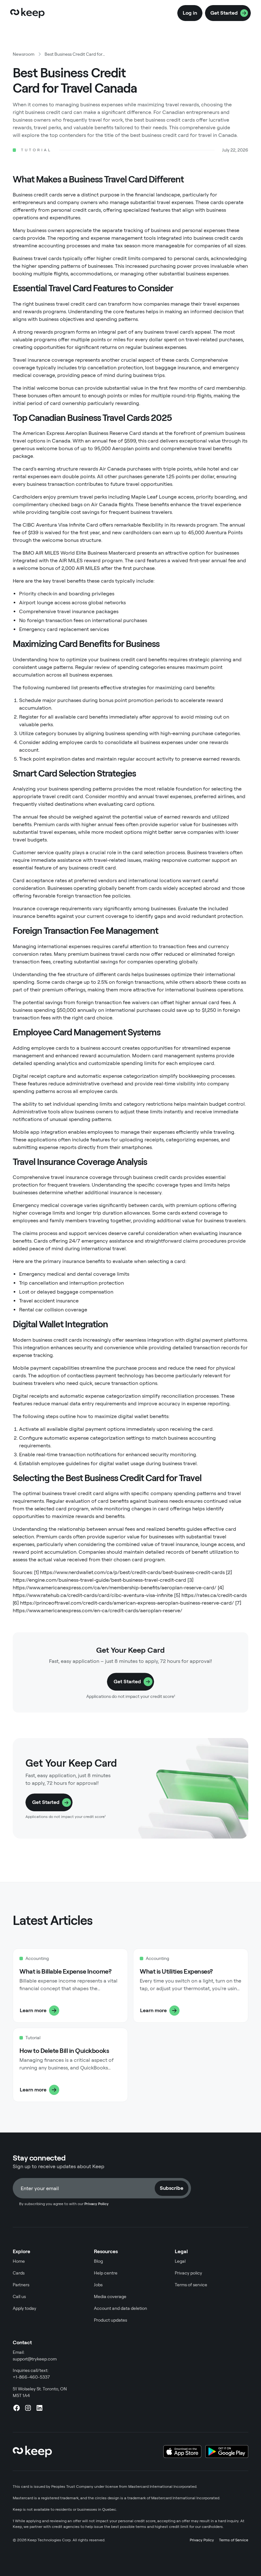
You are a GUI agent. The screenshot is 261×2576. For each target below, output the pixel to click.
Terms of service (191, 2285)
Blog (98, 2261)
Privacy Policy (202, 2540)
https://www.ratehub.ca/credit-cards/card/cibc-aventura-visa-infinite (93, 1595)
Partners (21, 2285)
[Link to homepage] (27, 13)
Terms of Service (234, 2540)
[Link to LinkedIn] (39, 2408)
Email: (35, 2356)
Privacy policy (188, 2273)
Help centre (106, 2273)
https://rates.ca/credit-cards (214, 1595)
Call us (19, 2296)
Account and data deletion (120, 2308)
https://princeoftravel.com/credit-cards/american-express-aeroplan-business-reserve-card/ (127, 1603)
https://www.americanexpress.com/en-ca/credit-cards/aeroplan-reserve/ (98, 1611)
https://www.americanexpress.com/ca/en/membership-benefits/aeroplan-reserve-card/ (115, 1588)
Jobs (98, 2285)
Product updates (110, 2320)
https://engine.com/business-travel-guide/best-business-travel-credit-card (99, 1580)
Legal (180, 2261)
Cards (19, 2273)
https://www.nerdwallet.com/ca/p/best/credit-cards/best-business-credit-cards (132, 1572)
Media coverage (110, 2296)
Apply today (25, 2308)
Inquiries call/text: (31, 2374)
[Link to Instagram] (28, 2408)
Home (19, 2261)
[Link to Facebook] (17, 2408)
